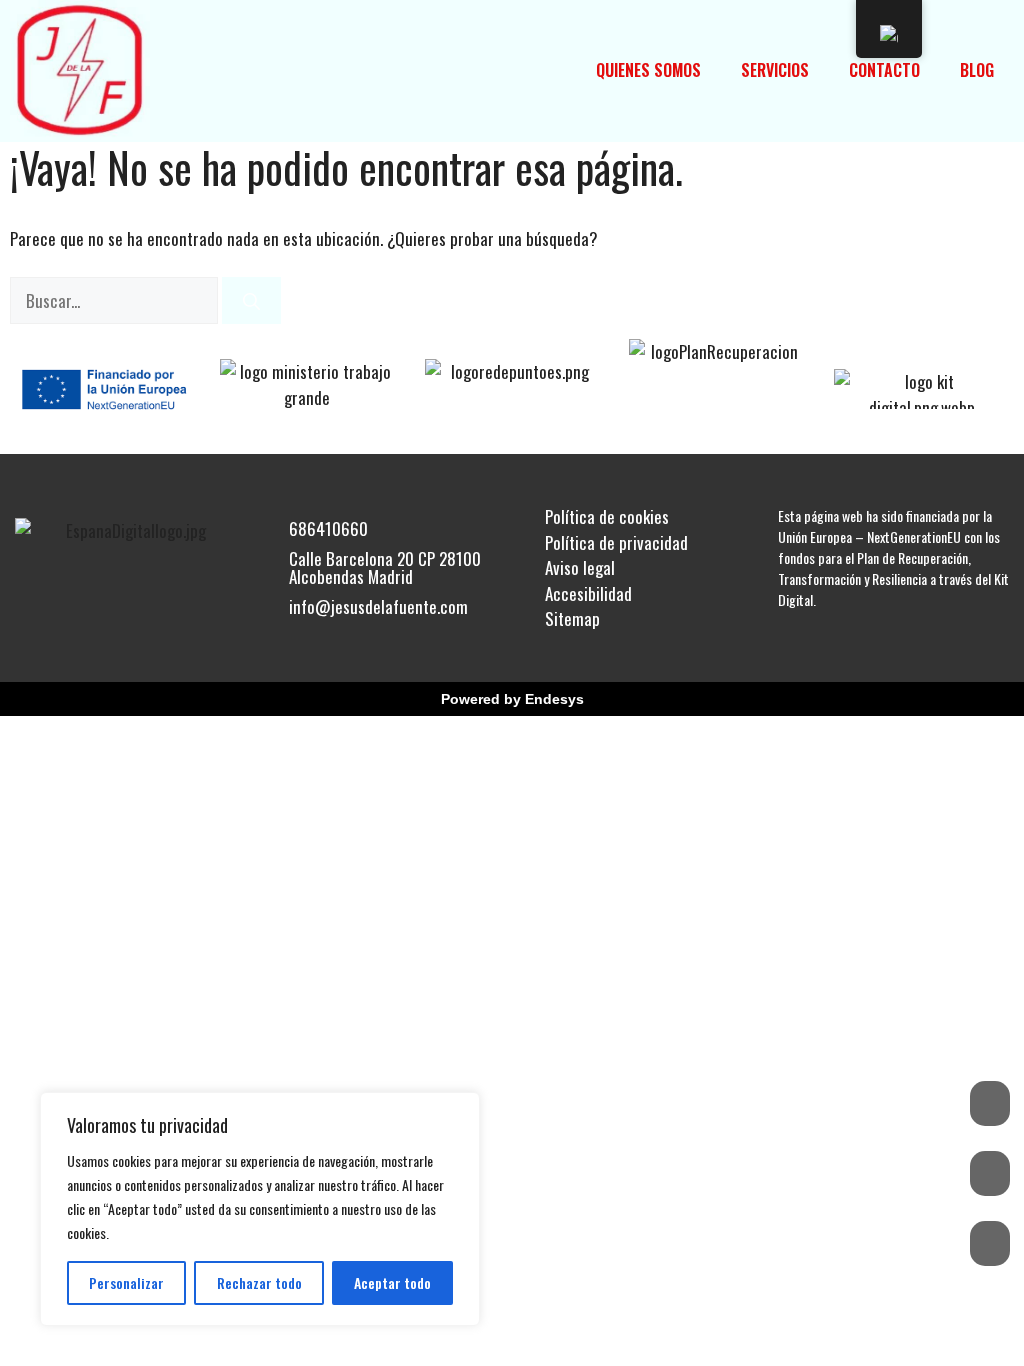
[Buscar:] (116, 300)
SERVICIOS (775, 70)
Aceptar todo (392, 1282)
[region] (260, 1209)
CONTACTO (884, 70)
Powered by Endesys (512, 699)
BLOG (977, 70)
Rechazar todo (259, 1282)
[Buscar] (251, 301)
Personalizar (126, 1282)
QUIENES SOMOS (648, 70)
